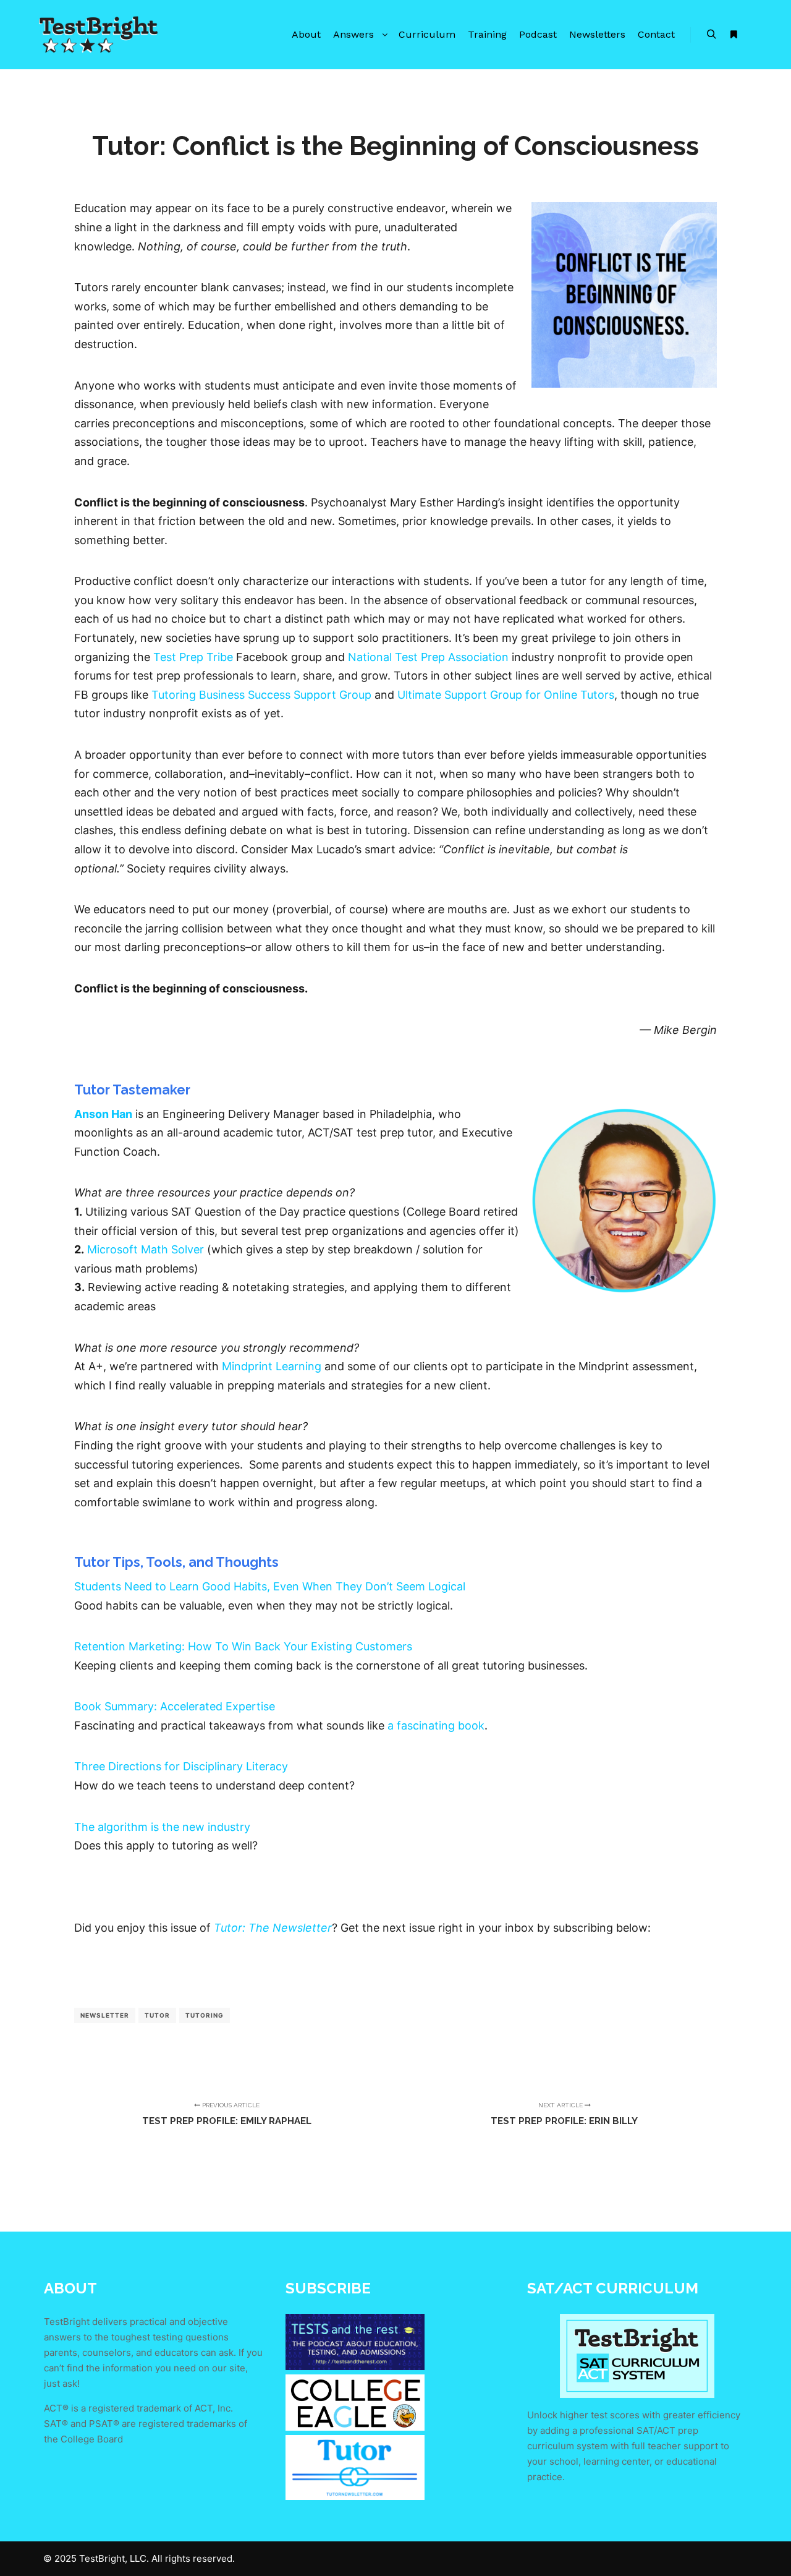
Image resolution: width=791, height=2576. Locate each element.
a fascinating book (436, 1725)
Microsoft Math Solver (146, 1249)
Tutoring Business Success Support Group (261, 695)
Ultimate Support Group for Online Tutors (506, 695)
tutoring (205, 2015)
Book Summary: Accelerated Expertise (175, 1706)
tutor (157, 2015)
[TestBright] (99, 35)
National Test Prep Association (428, 657)
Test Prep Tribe (193, 657)
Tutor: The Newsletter (273, 1928)
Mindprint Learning (272, 1366)
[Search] (711, 35)
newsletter (105, 2015)
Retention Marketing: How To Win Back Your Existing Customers (243, 1646)
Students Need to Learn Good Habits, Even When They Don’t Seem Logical (270, 1586)
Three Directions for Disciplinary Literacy (181, 1766)
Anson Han (103, 1114)
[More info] (734, 35)
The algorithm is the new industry (162, 1827)
